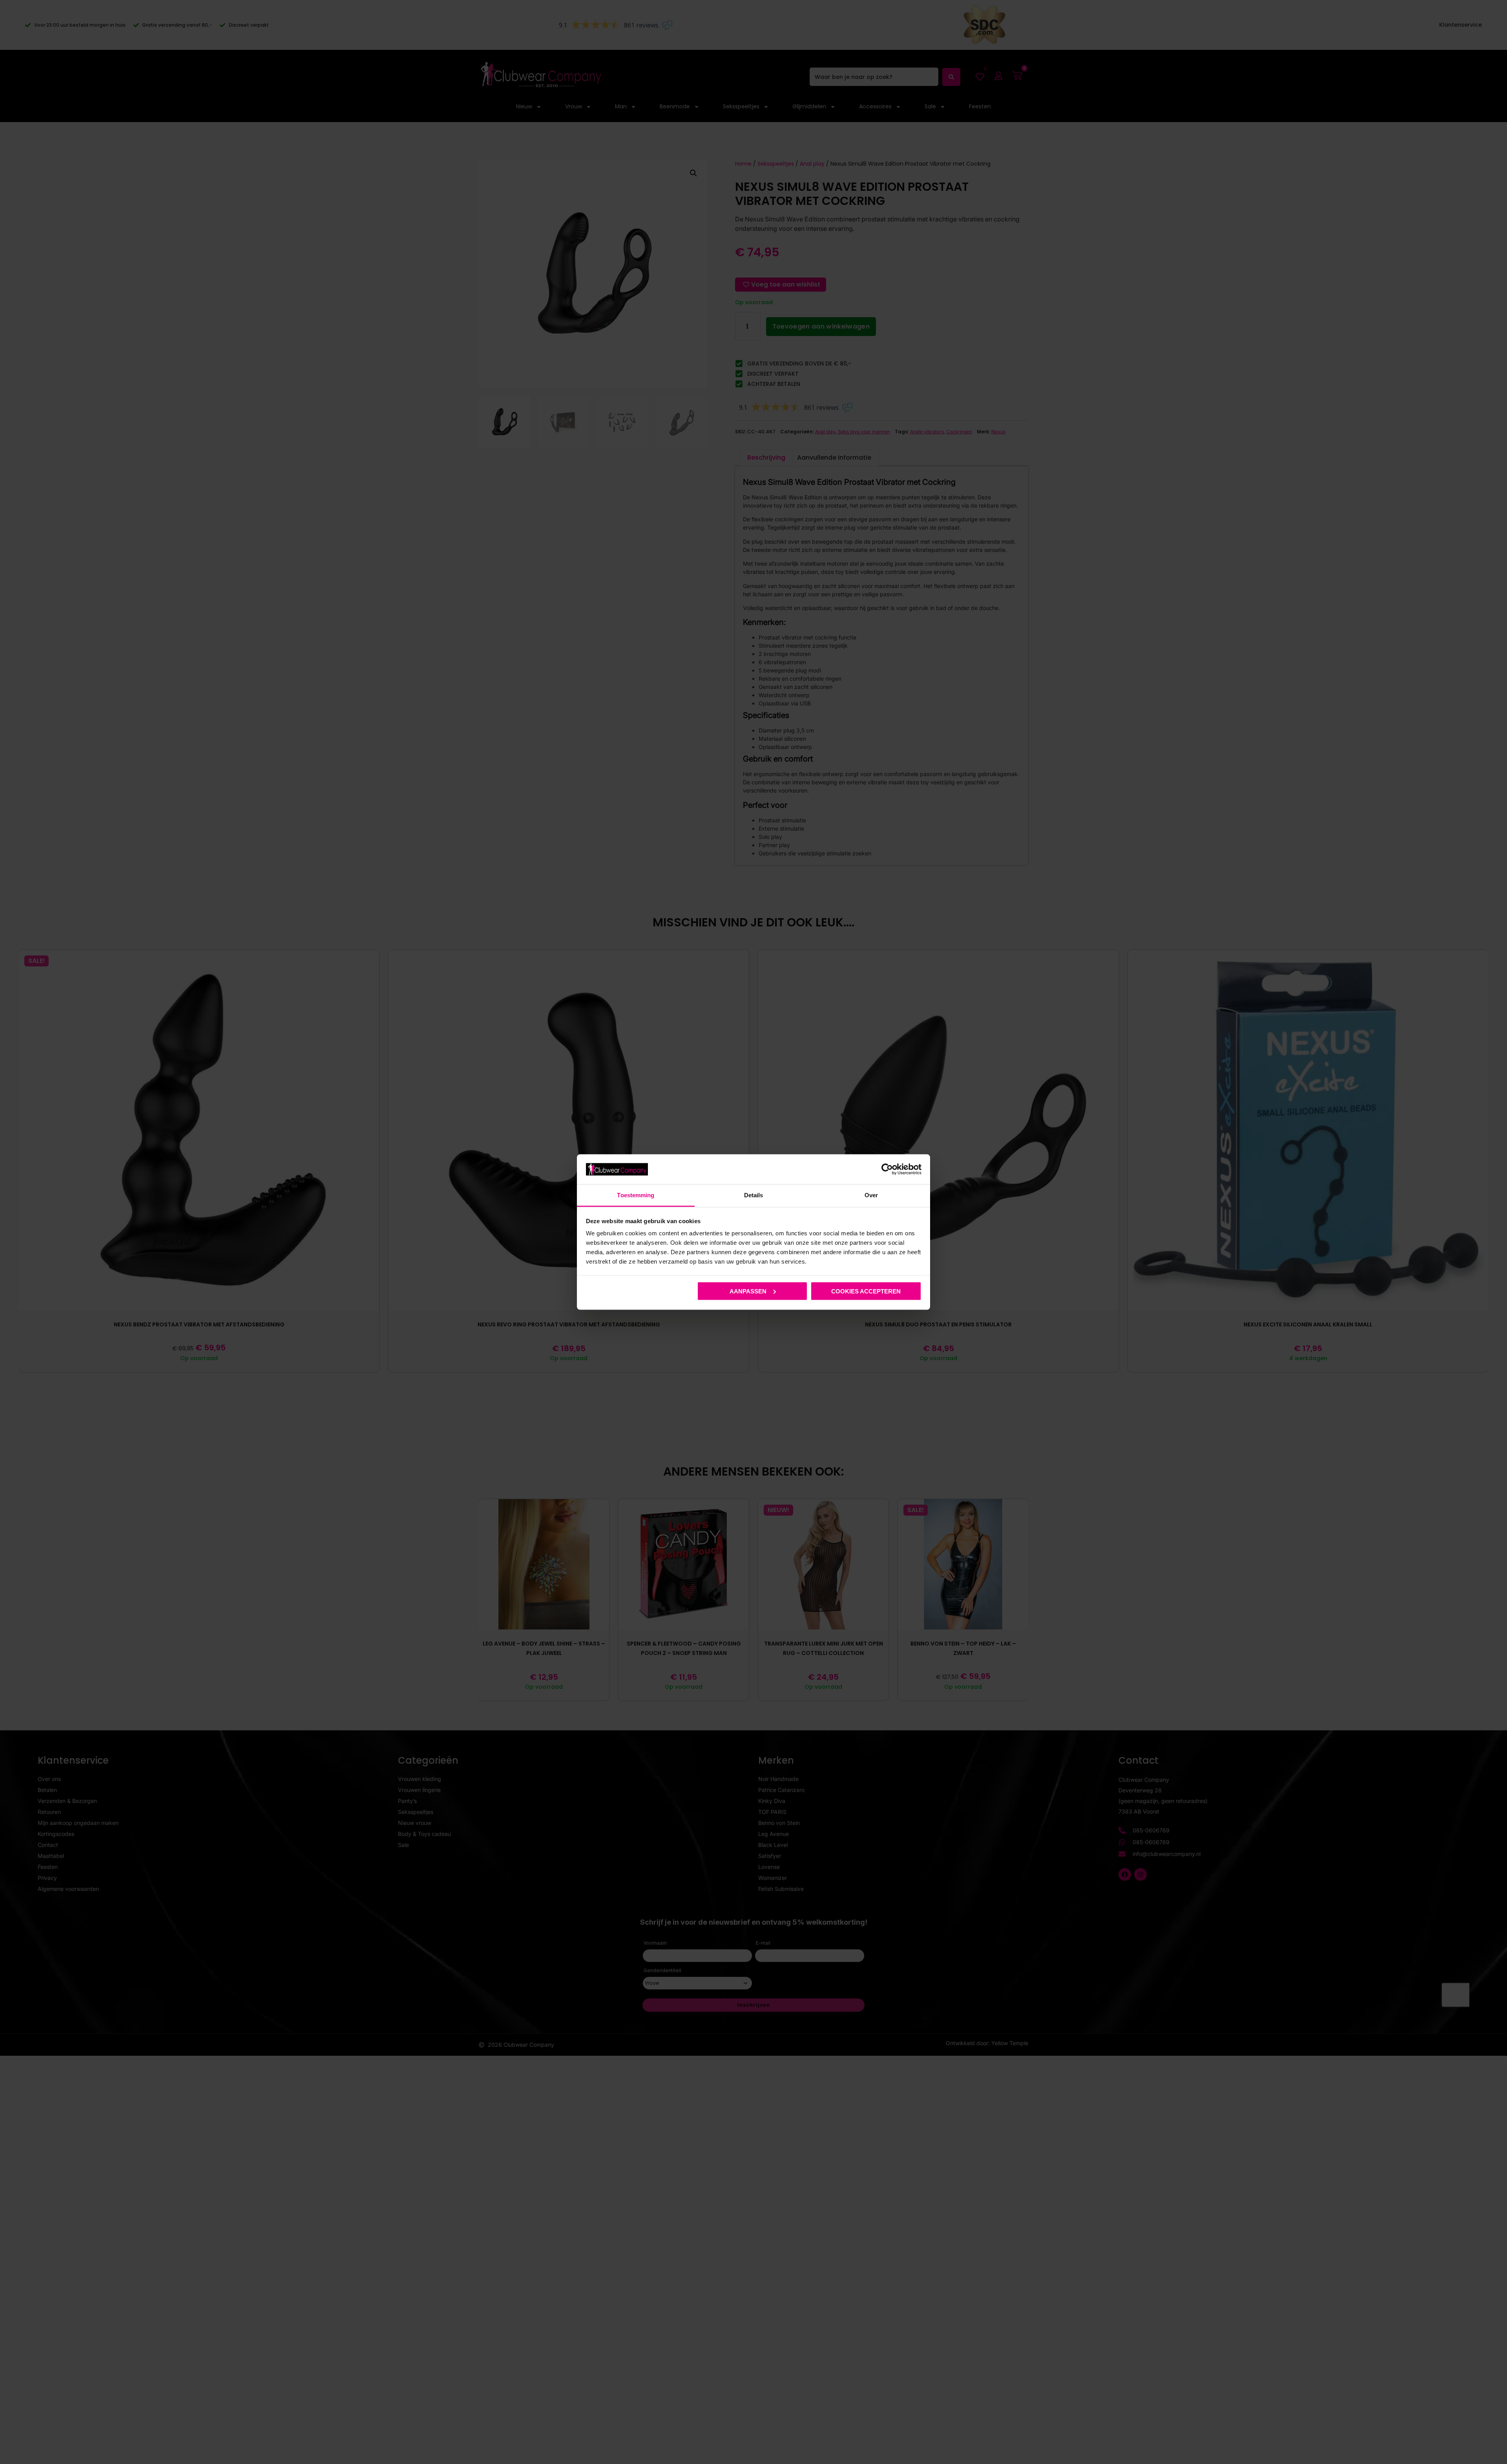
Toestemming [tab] (636, 1195)
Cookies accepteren (866, 1291)
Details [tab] (754, 1195)
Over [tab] (871, 1195)
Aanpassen (748, 1291)
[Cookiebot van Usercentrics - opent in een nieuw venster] (887, 1169)
